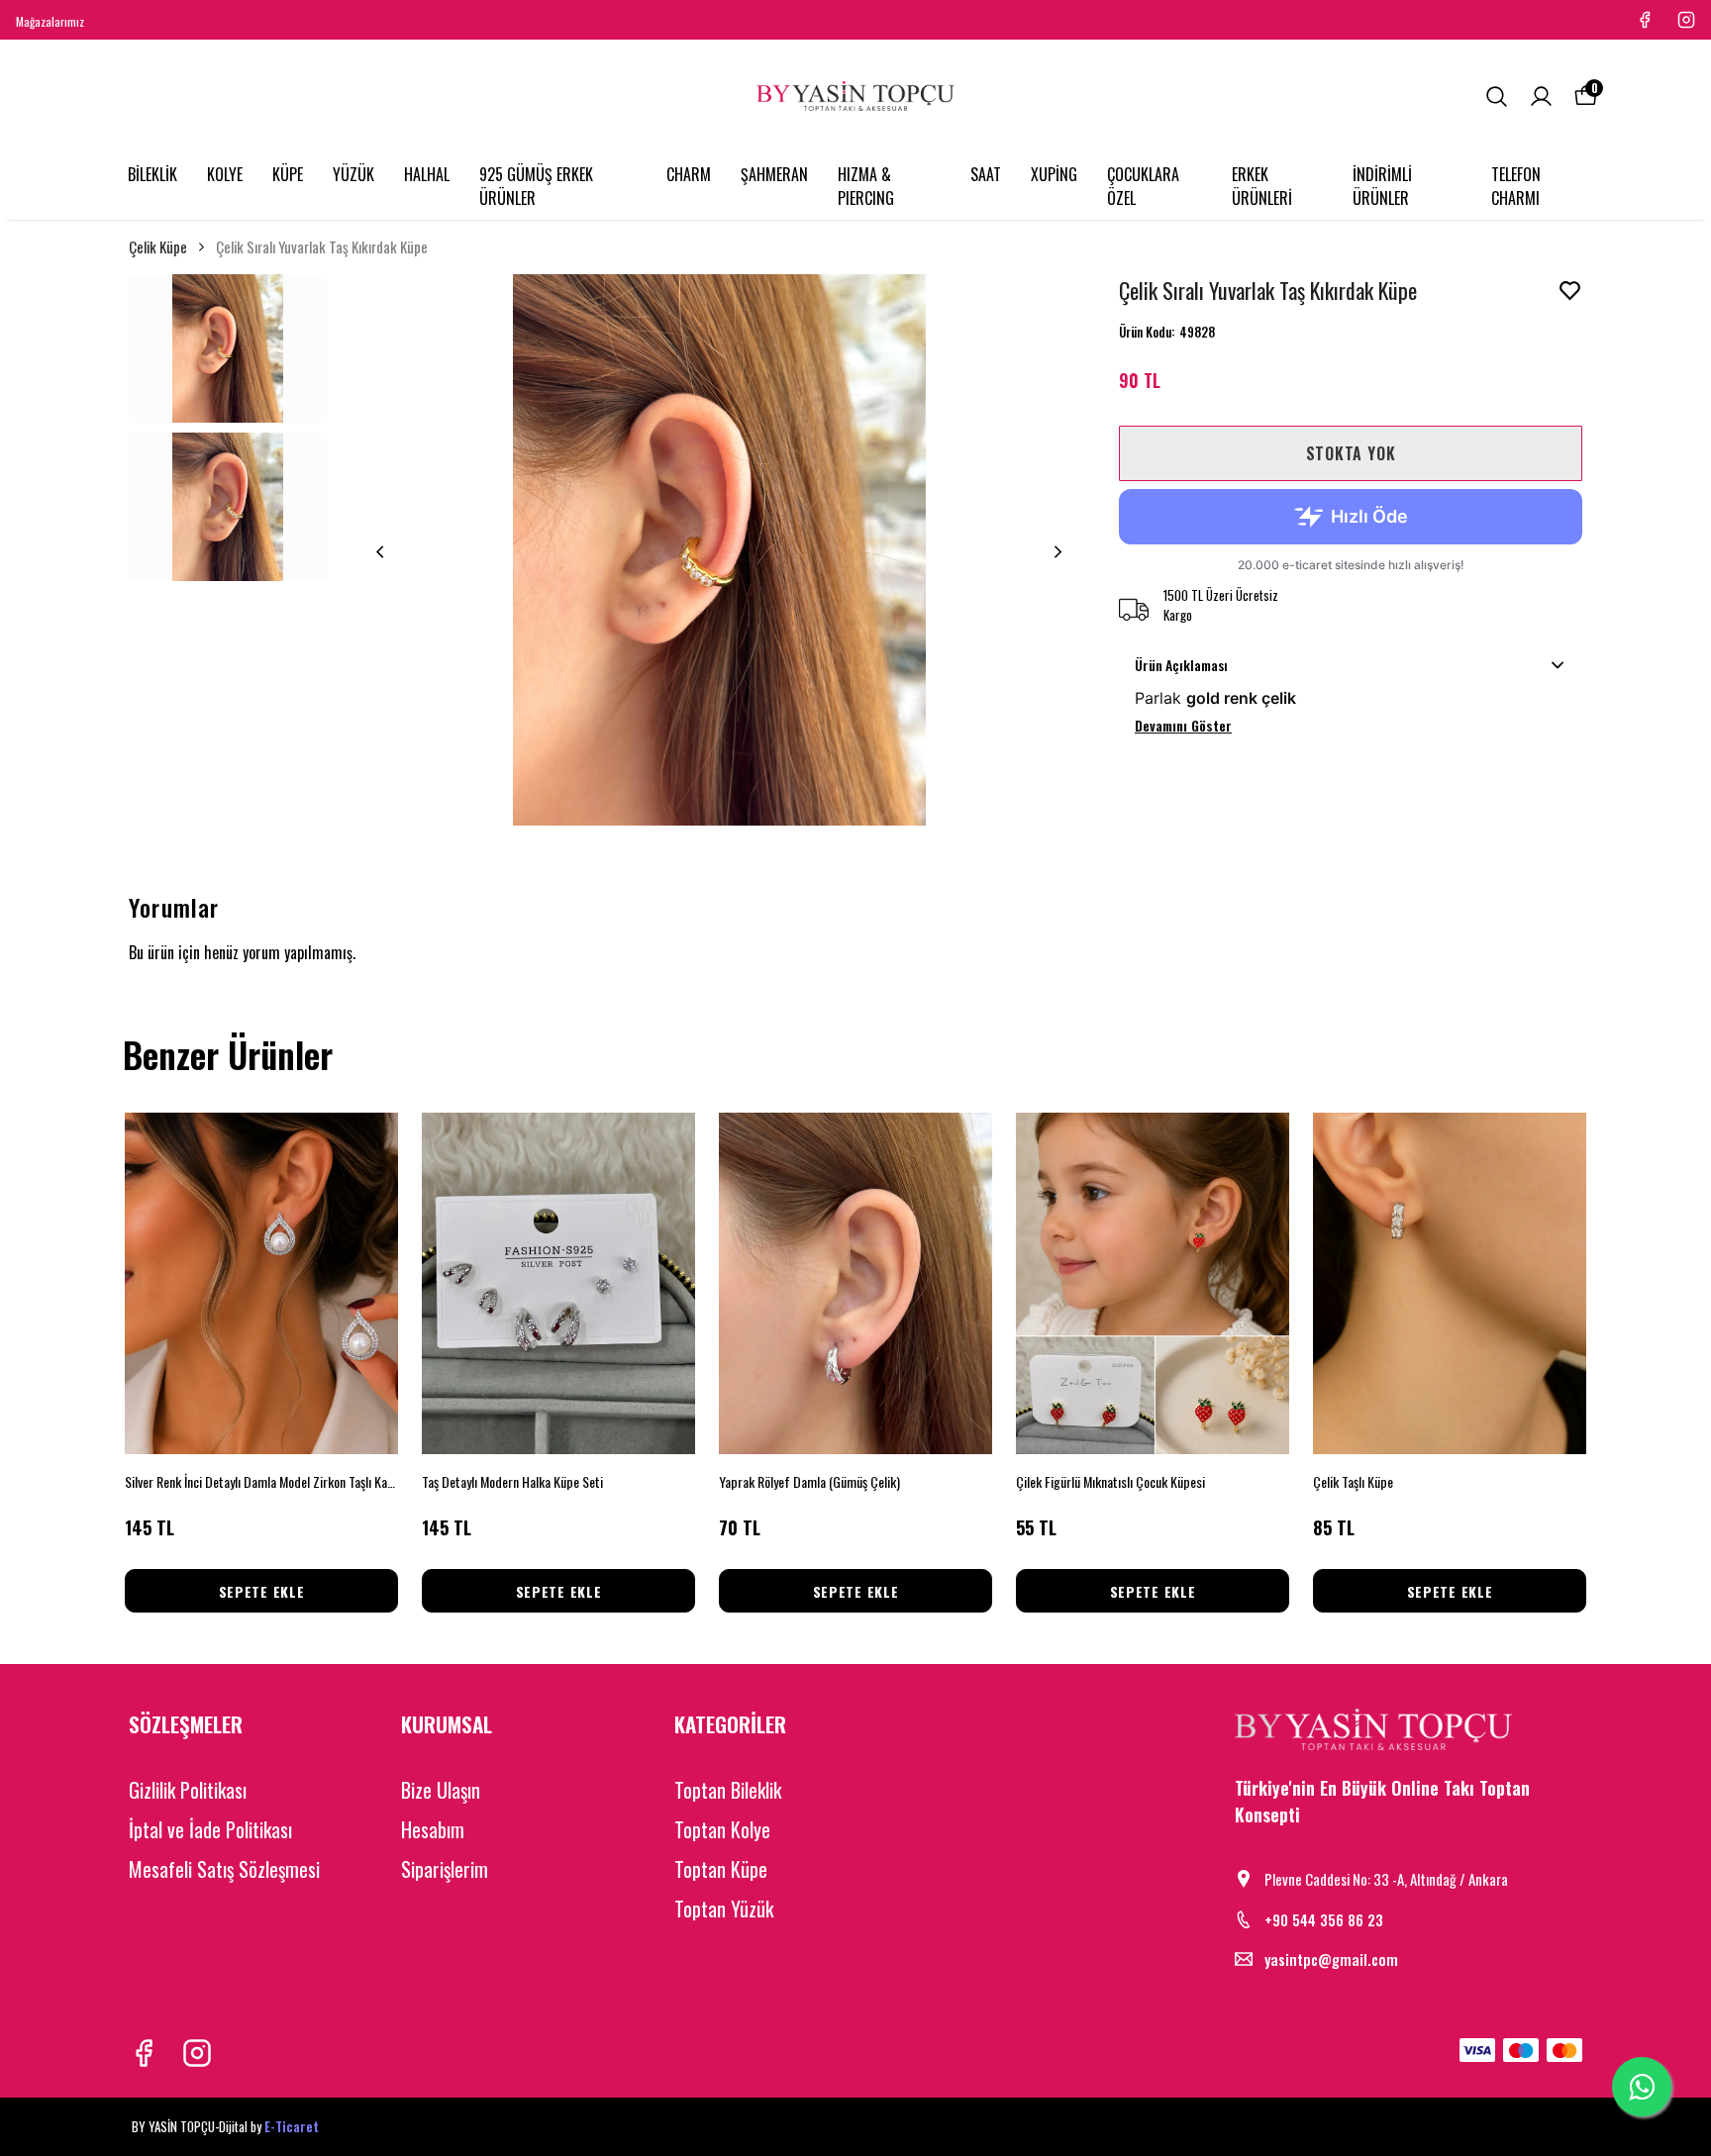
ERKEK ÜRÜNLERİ (1262, 186)
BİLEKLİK (152, 174)
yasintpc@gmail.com (1331, 1959)
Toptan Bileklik (728, 1790)
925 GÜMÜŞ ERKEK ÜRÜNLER (536, 186)
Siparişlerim (445, 1869)
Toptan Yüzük (724, 1909)
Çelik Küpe (158, 246)
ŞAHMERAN (774, 174)
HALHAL (427, 174)
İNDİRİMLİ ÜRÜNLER (1382, 186)
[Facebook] (144, 2053)
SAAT (986, 174)
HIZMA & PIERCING (866, 186)
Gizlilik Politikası (188, 1790)
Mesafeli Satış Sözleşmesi (224, 1869)
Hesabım (433, 1829)
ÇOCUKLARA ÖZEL (1143, 186)
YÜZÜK (353, 174)
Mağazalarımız (50, 21)
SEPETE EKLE (262, 1591)
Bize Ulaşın (441, 1790)
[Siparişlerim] (1541, 97)
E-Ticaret (292, 2126)
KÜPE (288, 174)
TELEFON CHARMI (1516, 186)
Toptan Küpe (721, 1869)
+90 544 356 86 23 (1324, 1919)
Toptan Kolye (722, 1829)
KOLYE (225, 174)
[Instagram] (197, 2053)
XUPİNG (1054, 174)
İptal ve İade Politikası (210, 1829)
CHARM (689, 174)
